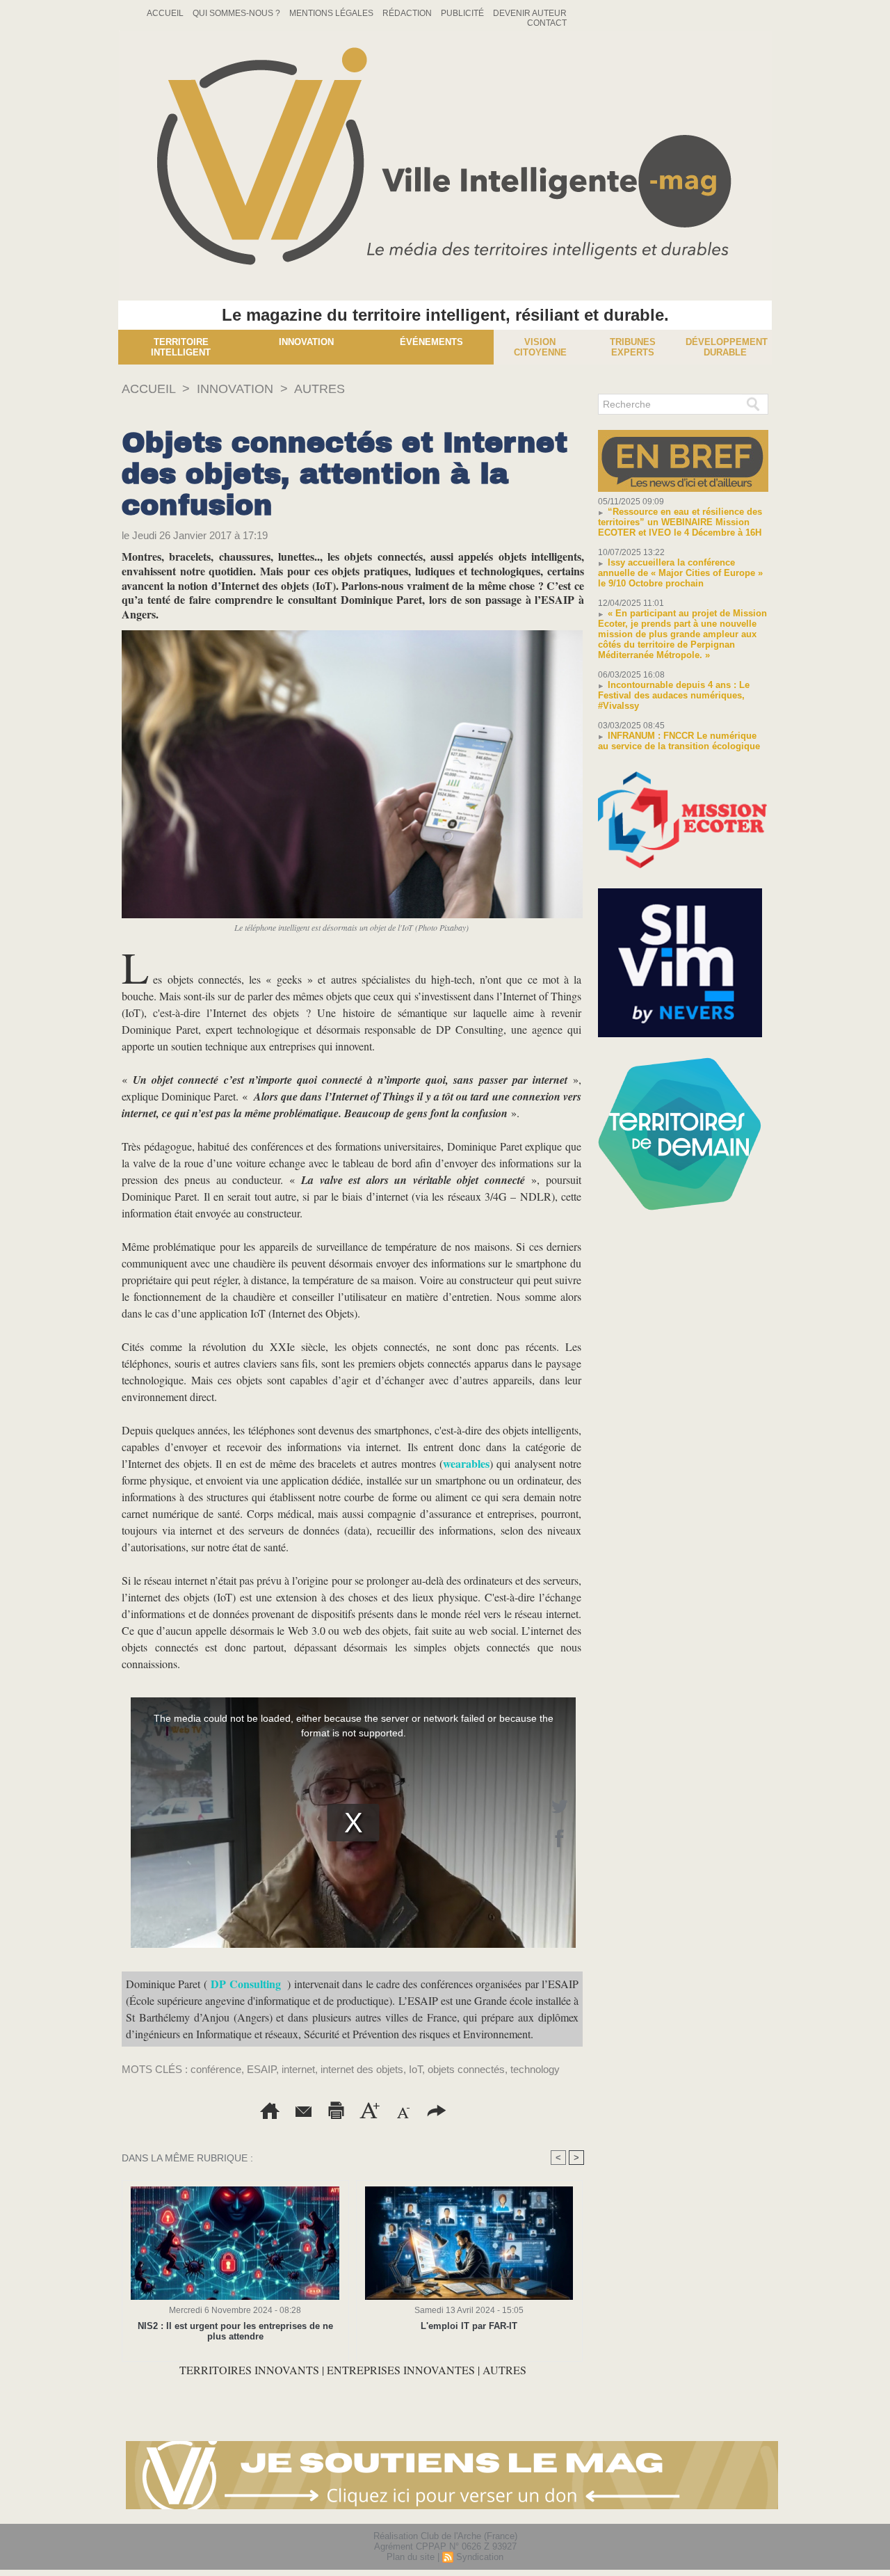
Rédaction (408, 13)
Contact (547, 23)
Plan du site (411, 2557)
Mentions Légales (332, 13)
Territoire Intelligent (181, 347)
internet (298, 2069)
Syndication (480, 2557)
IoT (415, 2069)
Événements (431, 342)
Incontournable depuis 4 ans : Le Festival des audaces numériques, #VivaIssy (674, 695)
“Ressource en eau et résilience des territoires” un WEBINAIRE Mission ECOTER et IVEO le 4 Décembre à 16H (680, 522)
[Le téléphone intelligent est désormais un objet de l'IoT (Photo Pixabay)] (352, 634)
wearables (466, 1463)
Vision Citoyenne (540, 347)
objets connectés (466, 2069)
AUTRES (319, 389)
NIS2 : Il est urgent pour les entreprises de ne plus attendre (235, 2331)
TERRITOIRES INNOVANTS (251, 2370)
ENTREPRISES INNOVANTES (401, 2370)
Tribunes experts (633, 347)
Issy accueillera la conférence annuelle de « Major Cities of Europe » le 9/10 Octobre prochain (680, 573)
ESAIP (261, 2069)
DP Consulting (245, 1984)
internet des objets (362, 2069)
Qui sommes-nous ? (237, 13)
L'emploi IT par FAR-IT (469, 2326)
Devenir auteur (530, 13)
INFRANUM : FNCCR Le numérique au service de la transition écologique (679, 741)
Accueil (166, 13)
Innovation (306, 342)
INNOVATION (235, 389)
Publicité (463, 13)
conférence (216, 2069)
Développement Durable (727, 347)
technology (535, 2069)
